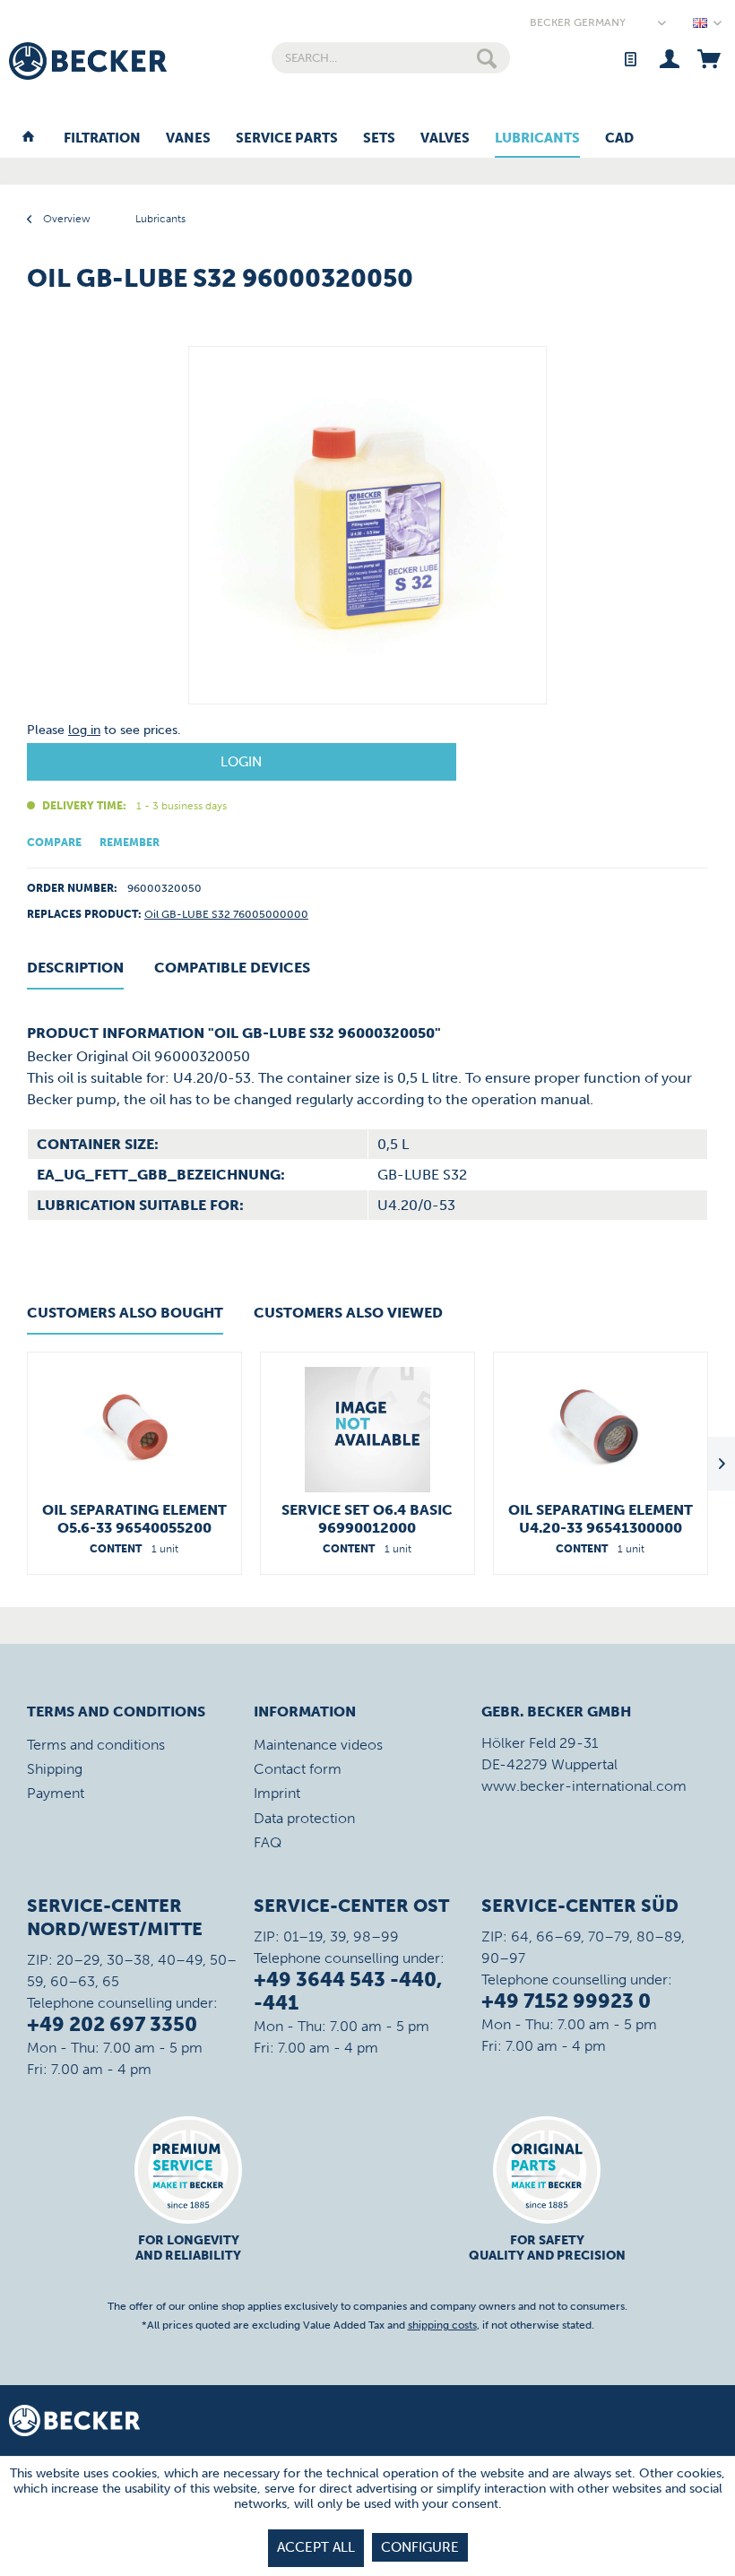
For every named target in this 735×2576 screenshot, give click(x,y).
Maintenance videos (318, 1745)
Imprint (277, 1793)
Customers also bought (125, 1313)
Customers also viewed (348, 1313)
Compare (54, 843)
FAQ (268, 1842)
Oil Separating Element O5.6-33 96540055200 (134, 1519)
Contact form (298, 1769)
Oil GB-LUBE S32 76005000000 (226, 914)
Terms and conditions (96, 1745)
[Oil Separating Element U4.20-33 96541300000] (601, 1430)
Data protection (304, 1818)
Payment (56, 1793)
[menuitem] (391, 58)
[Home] (28, 139)
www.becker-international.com (584, 1786)
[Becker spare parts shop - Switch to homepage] (88, 61)
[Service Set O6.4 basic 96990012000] (367, 1430)
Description (75, 968)
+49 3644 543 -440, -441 (348, 1991)
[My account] (669, 58)
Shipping (55, 1769)
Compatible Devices (232, 968)
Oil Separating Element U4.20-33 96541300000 (601, 1519)
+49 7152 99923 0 (566, 2001)
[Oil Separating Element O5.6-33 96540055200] (134, 1430)
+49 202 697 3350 (112, 2024)
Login (241, 762)
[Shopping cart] (709, 58)
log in (84, 730)
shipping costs (442, 2325)
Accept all (316, 2547)
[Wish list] (630, 58)
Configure (420, 2547)
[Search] (487, 58)
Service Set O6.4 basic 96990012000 (367, 1519)
